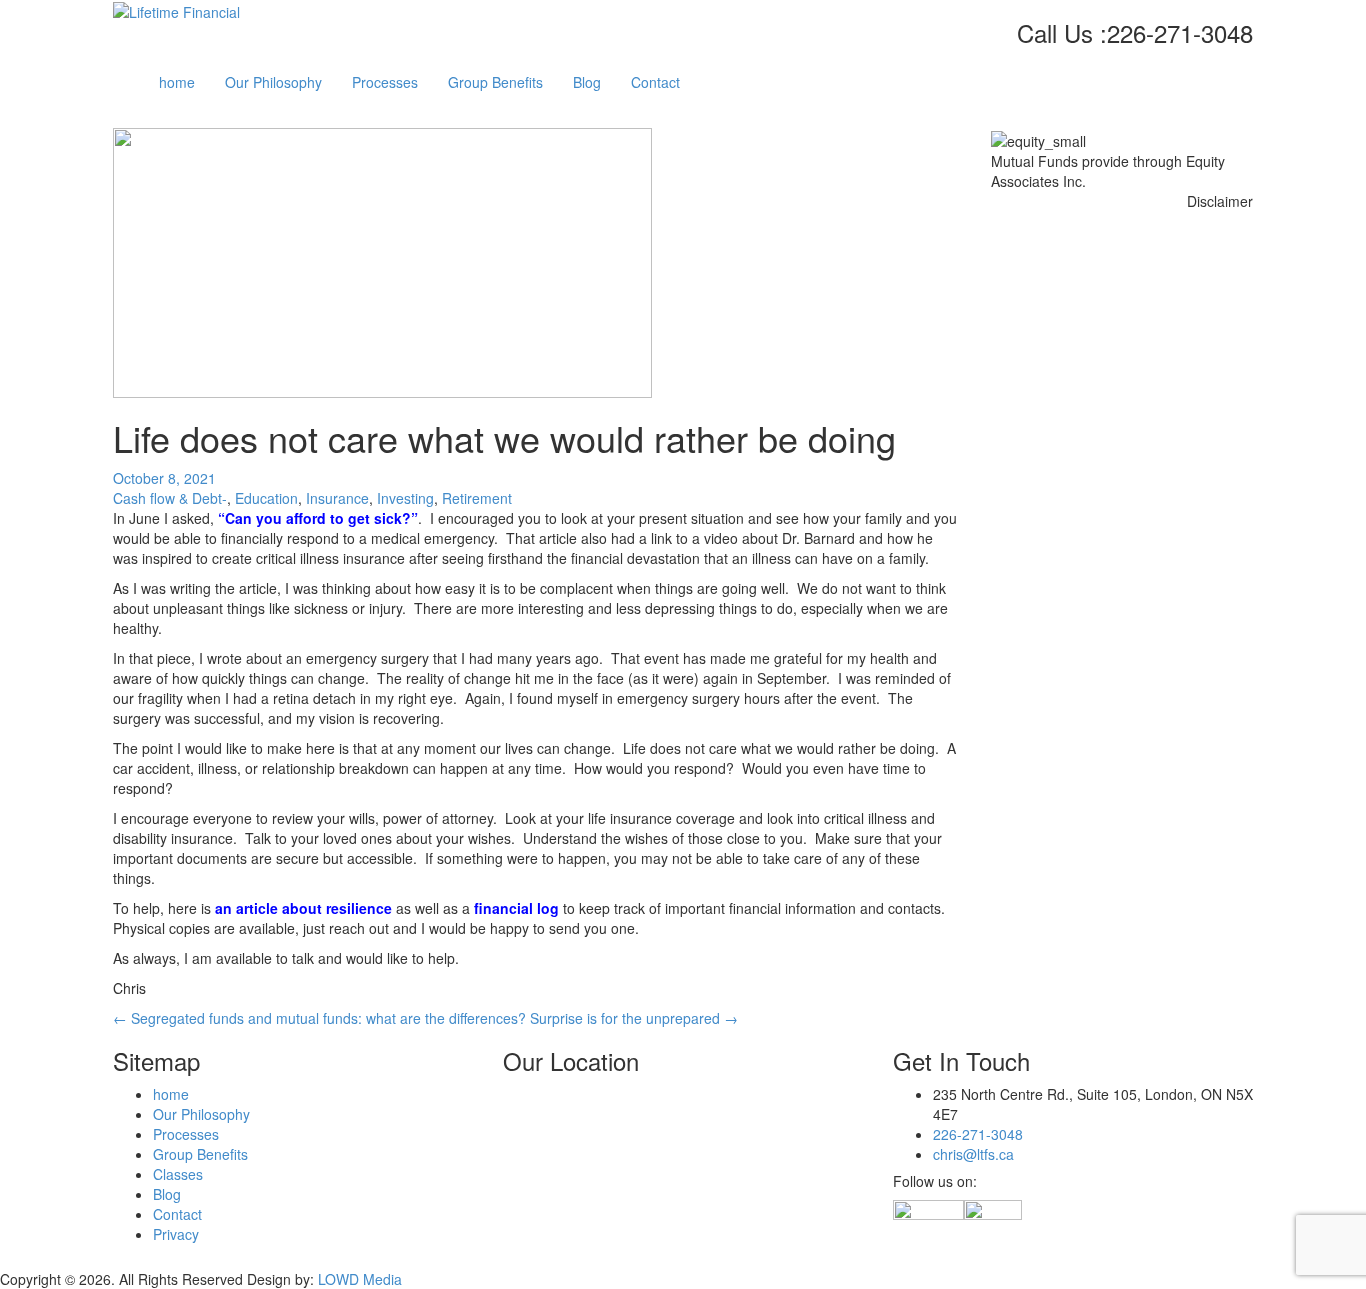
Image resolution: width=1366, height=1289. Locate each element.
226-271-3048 (978, 1134)
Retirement (477, 498)
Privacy (176, 1234)
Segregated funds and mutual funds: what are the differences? (319, 1018)
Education (266, 498)
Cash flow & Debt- (170, 498)
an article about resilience (303, 908)
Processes (385, 82)
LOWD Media (360, 1279)
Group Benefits (495, 82)
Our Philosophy (273, 82)
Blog (587, 82)
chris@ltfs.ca (973, 1154)
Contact (655, 82)
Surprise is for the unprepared (634, 1018)
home (177, 82)
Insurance (337, 498)
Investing (405, 498)
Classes (178, 1174)
